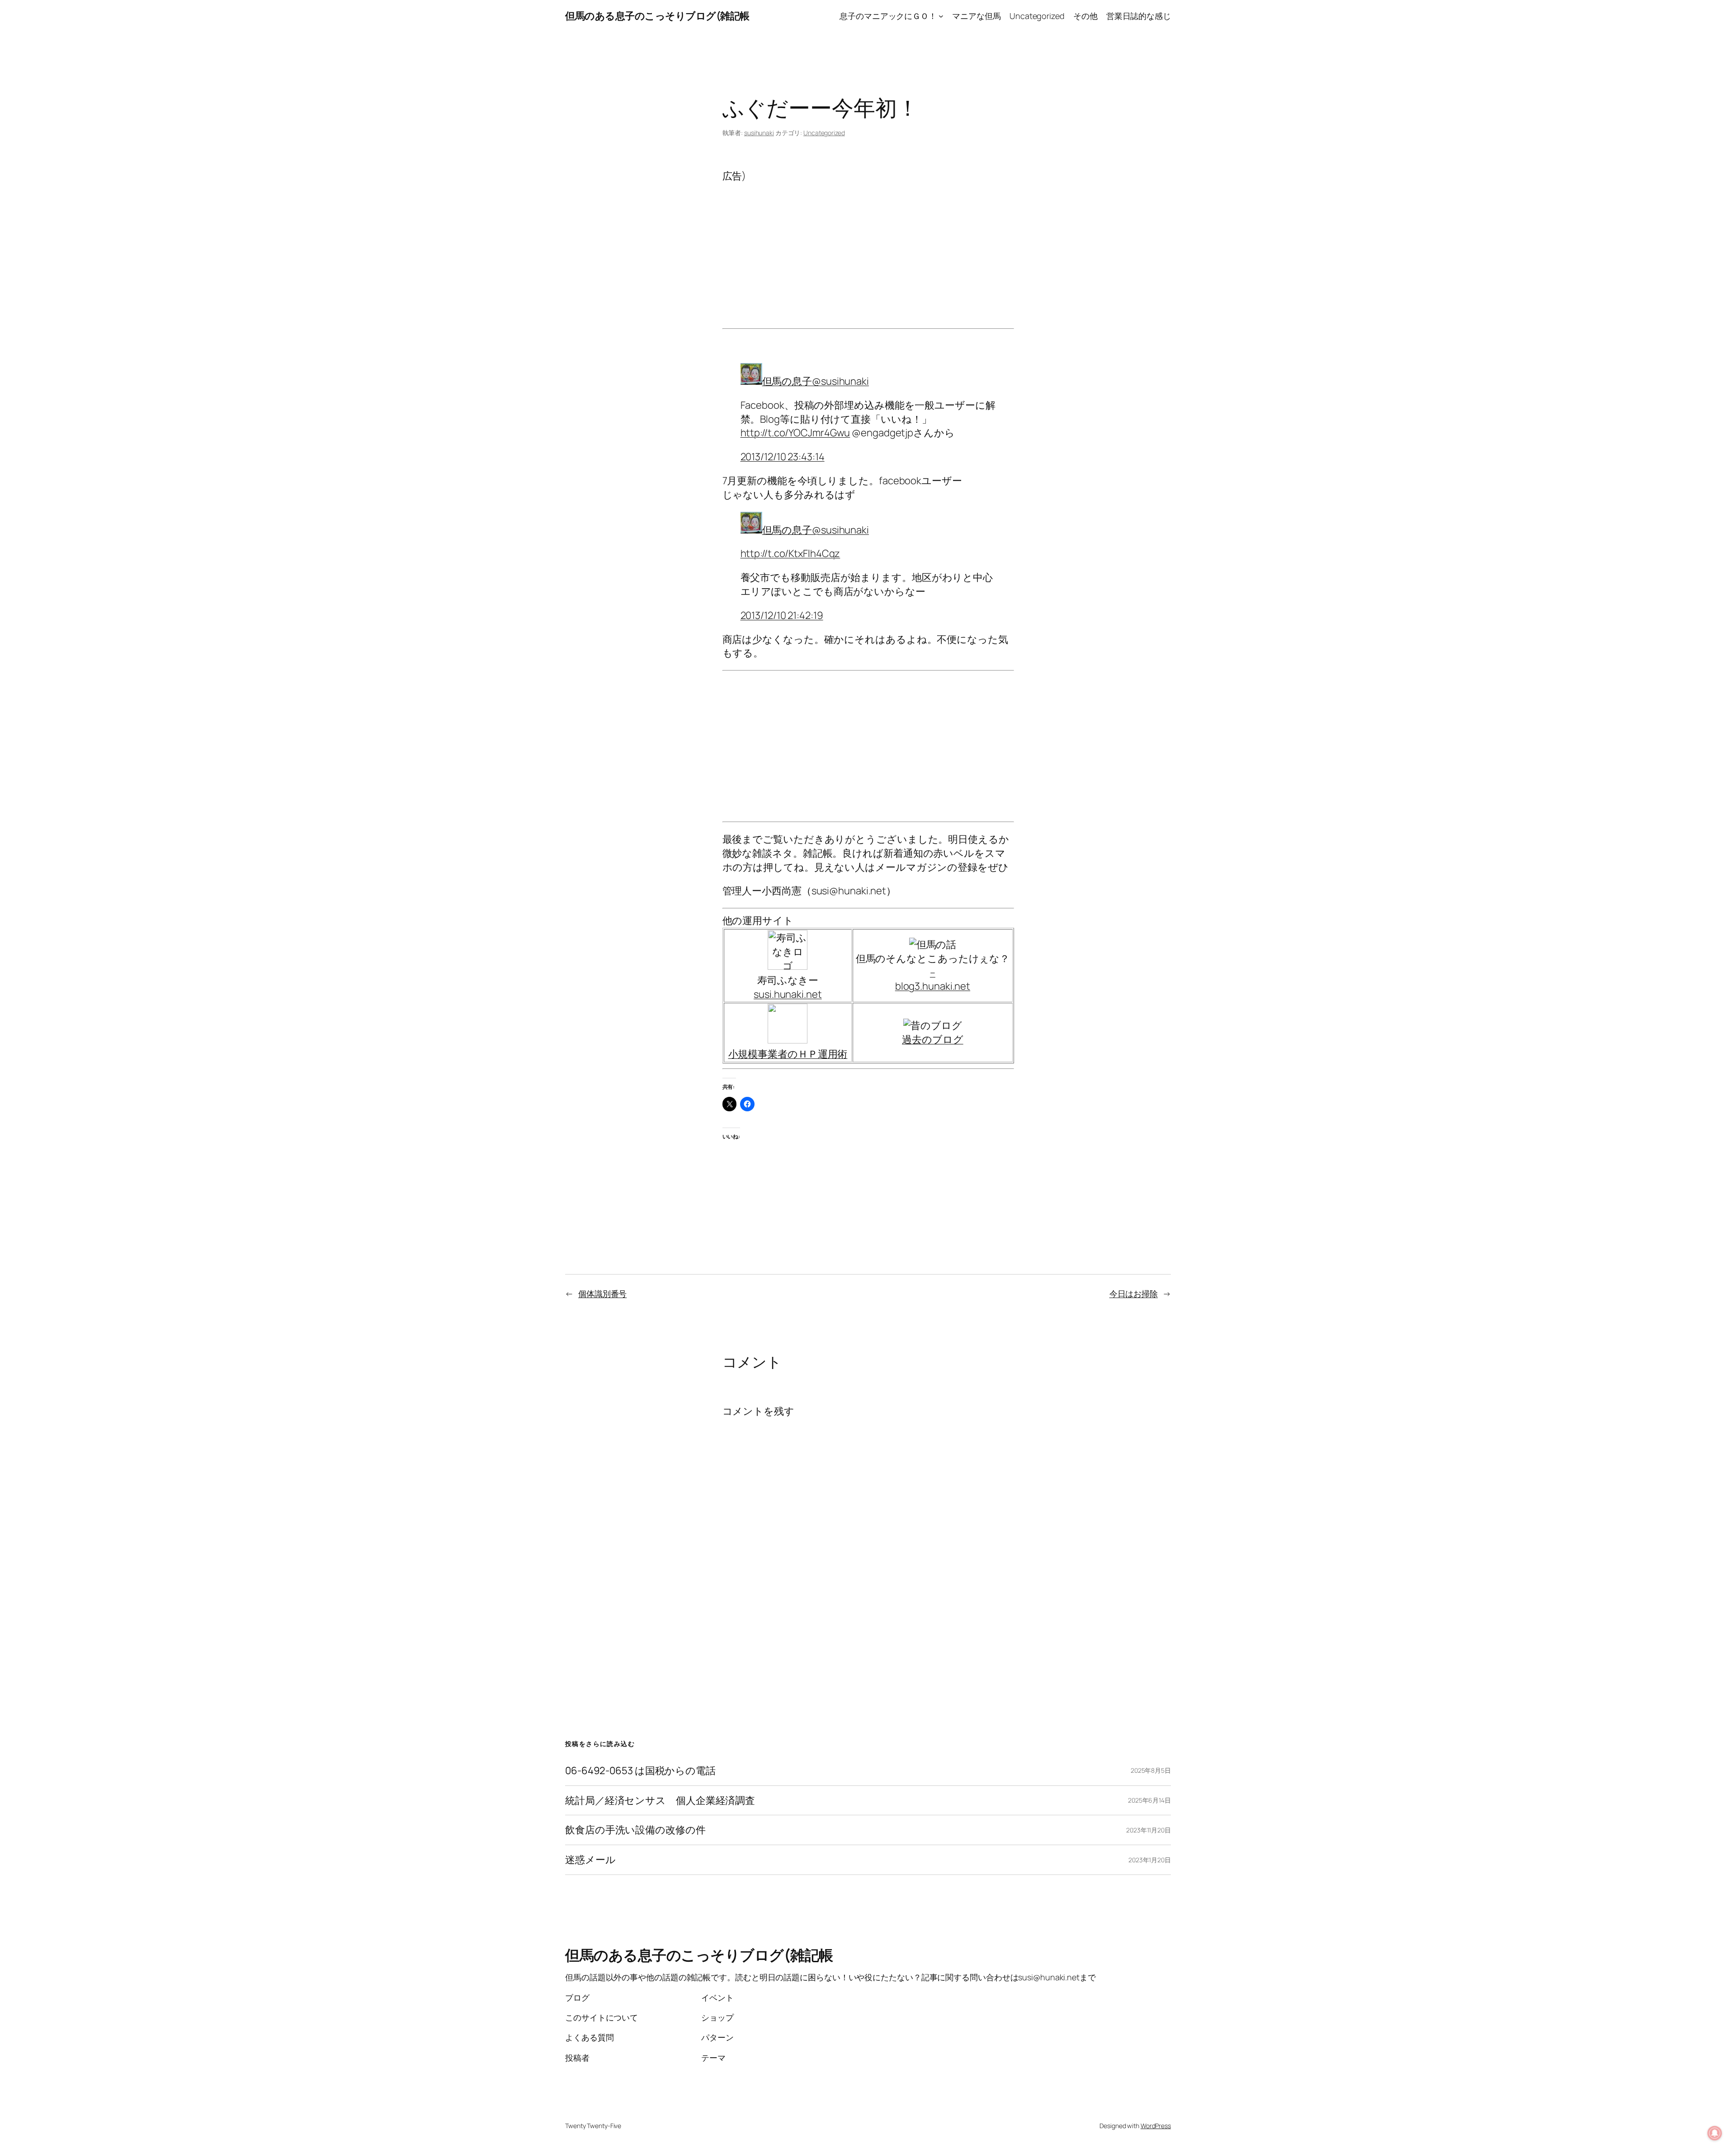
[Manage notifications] (1715, 2133)
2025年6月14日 (1149, 1800)
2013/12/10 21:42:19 (782, 615)
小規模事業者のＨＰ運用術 (788, 1054)
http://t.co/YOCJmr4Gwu (795, 433)
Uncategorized (824, 133)
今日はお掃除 (1134, 1294)
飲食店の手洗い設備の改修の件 (635, 1830)
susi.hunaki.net (788, 994)
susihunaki (759, 133)
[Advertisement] (868, 246)
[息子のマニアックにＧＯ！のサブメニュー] (941, 16)
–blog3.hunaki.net (933, 980)
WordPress (1156, 2126)
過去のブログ (932, 1039)
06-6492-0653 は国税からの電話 (640, 1771)
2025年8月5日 (1151, 1770)
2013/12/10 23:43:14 (783, 457)
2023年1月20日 (1150, 1860)
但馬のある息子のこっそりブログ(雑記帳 (657, 16)
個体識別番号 (602, 1294)
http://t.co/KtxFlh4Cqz (790, 553)
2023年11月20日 (1149, 1830)
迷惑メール (590, 1860)
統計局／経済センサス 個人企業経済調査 (660, 1801)
